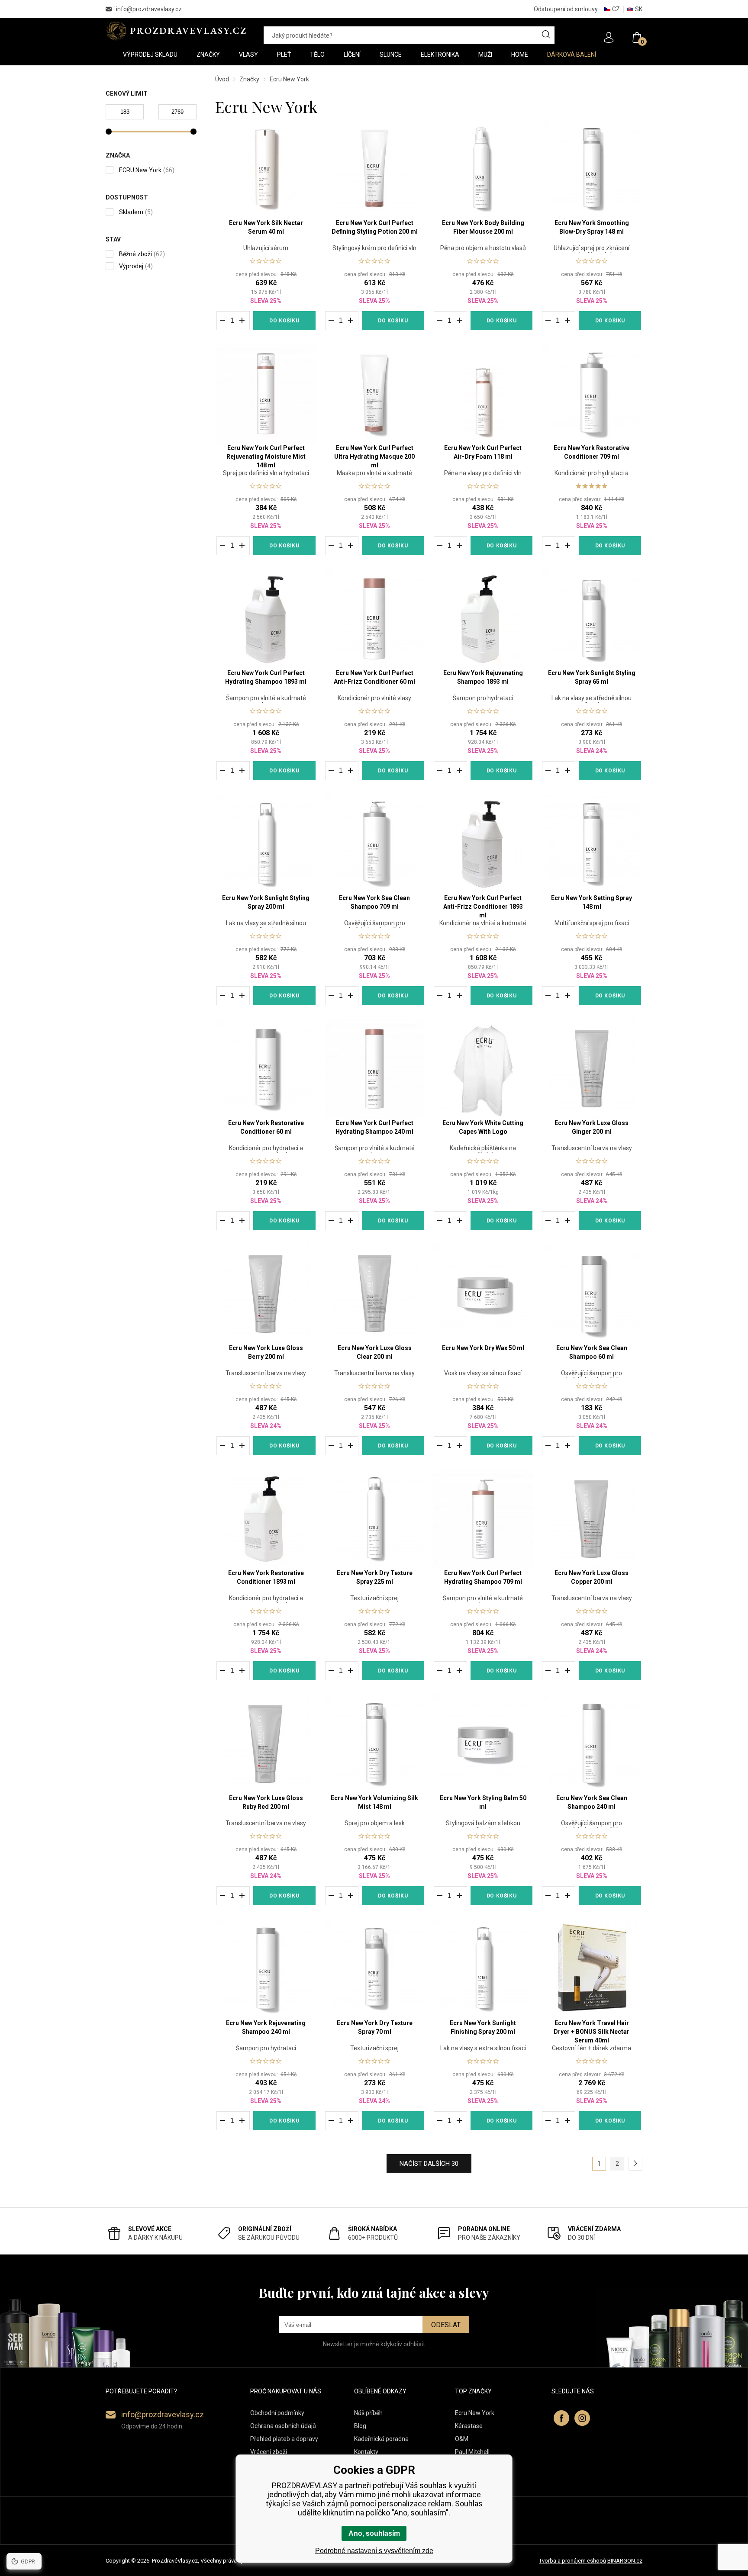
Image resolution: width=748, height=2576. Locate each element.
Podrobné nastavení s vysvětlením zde (374, 2551)
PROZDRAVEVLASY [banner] (176, 31)
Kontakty (366, 2452)
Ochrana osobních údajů (283, 2426)
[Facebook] (561, 2418)
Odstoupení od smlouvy (566, 9)
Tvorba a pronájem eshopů (572, 2561)
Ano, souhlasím (374, 2533)
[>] (635, 2164)
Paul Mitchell (472, 2452)
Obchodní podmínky (277, 2413)
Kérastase (469, 2426)
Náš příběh (368, 2413)
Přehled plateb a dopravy (284, 2439)
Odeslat (446, 2325)
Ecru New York (475, 2413)
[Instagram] (582, 2418)
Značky (249, 79)
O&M (462, 2439)
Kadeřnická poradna (381, 2439)
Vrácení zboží (269, 2452)
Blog (360, 2426)
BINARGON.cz (625, 2561)
